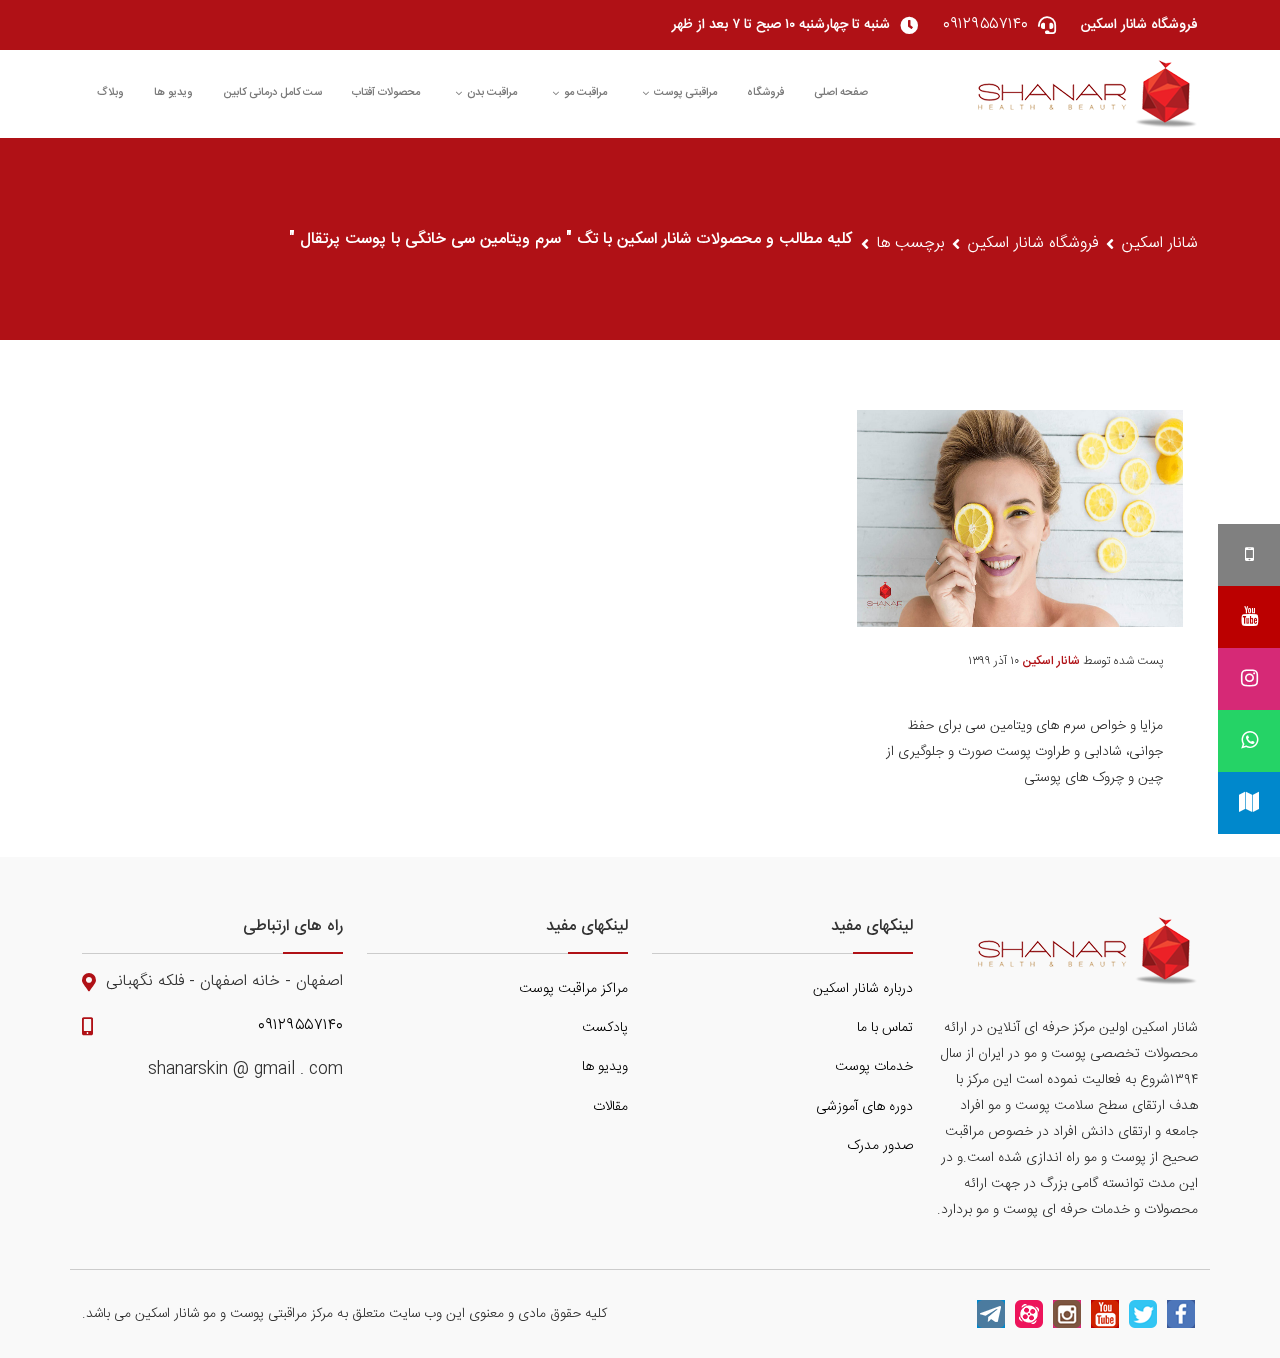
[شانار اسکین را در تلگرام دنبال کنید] (991, 1314)
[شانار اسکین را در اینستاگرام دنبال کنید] (1067, 1314)
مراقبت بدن (492, 93)
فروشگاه (765, 93)
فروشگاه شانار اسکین (1033, 244)
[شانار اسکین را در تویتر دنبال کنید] (1143, 1314)
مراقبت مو (585, 93)
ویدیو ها (173, 93)
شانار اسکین (1160, 244)
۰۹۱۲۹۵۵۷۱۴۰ (300, 1026)
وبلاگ (110, 93)
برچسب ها (910, 244)
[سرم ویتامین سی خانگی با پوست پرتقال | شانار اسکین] (1088, 94)
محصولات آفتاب (386, 93)
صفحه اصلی (841, 93)
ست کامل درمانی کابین (272, 93)
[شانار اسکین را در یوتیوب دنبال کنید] (1105, 1314)
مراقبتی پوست (685, 93)
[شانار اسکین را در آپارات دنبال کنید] (1029, 1314)
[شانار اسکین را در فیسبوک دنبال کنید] (1181, 1314)
